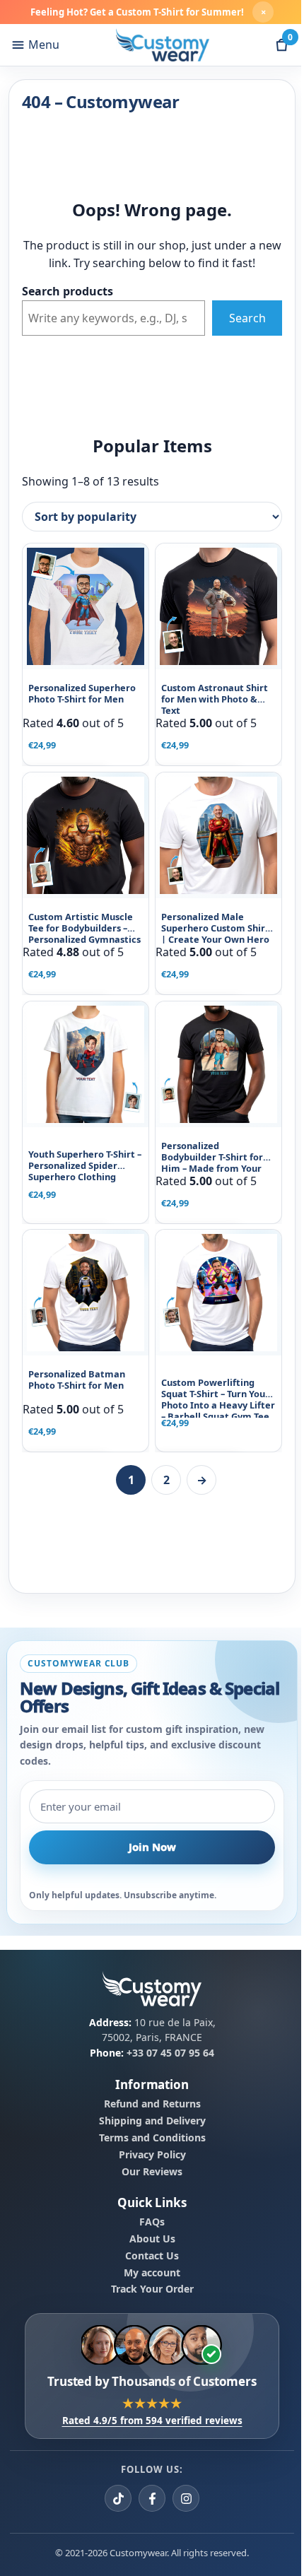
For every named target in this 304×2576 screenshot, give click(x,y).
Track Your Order (152, 2289)
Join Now (152, 1847)
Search (247, 318)
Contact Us (152, 2256)
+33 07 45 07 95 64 (170, 2053)
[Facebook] (152, 2498)
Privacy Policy (152, 2155)
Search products (68, 291)
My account (152, 2272)
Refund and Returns (152, 2104)
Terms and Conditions (152, 2138)
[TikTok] (118, 2498)
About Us (152, 2239)
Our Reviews (152, 2172)
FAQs (152, 2222)
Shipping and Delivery (152, 2121)
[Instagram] (186, 2498)
